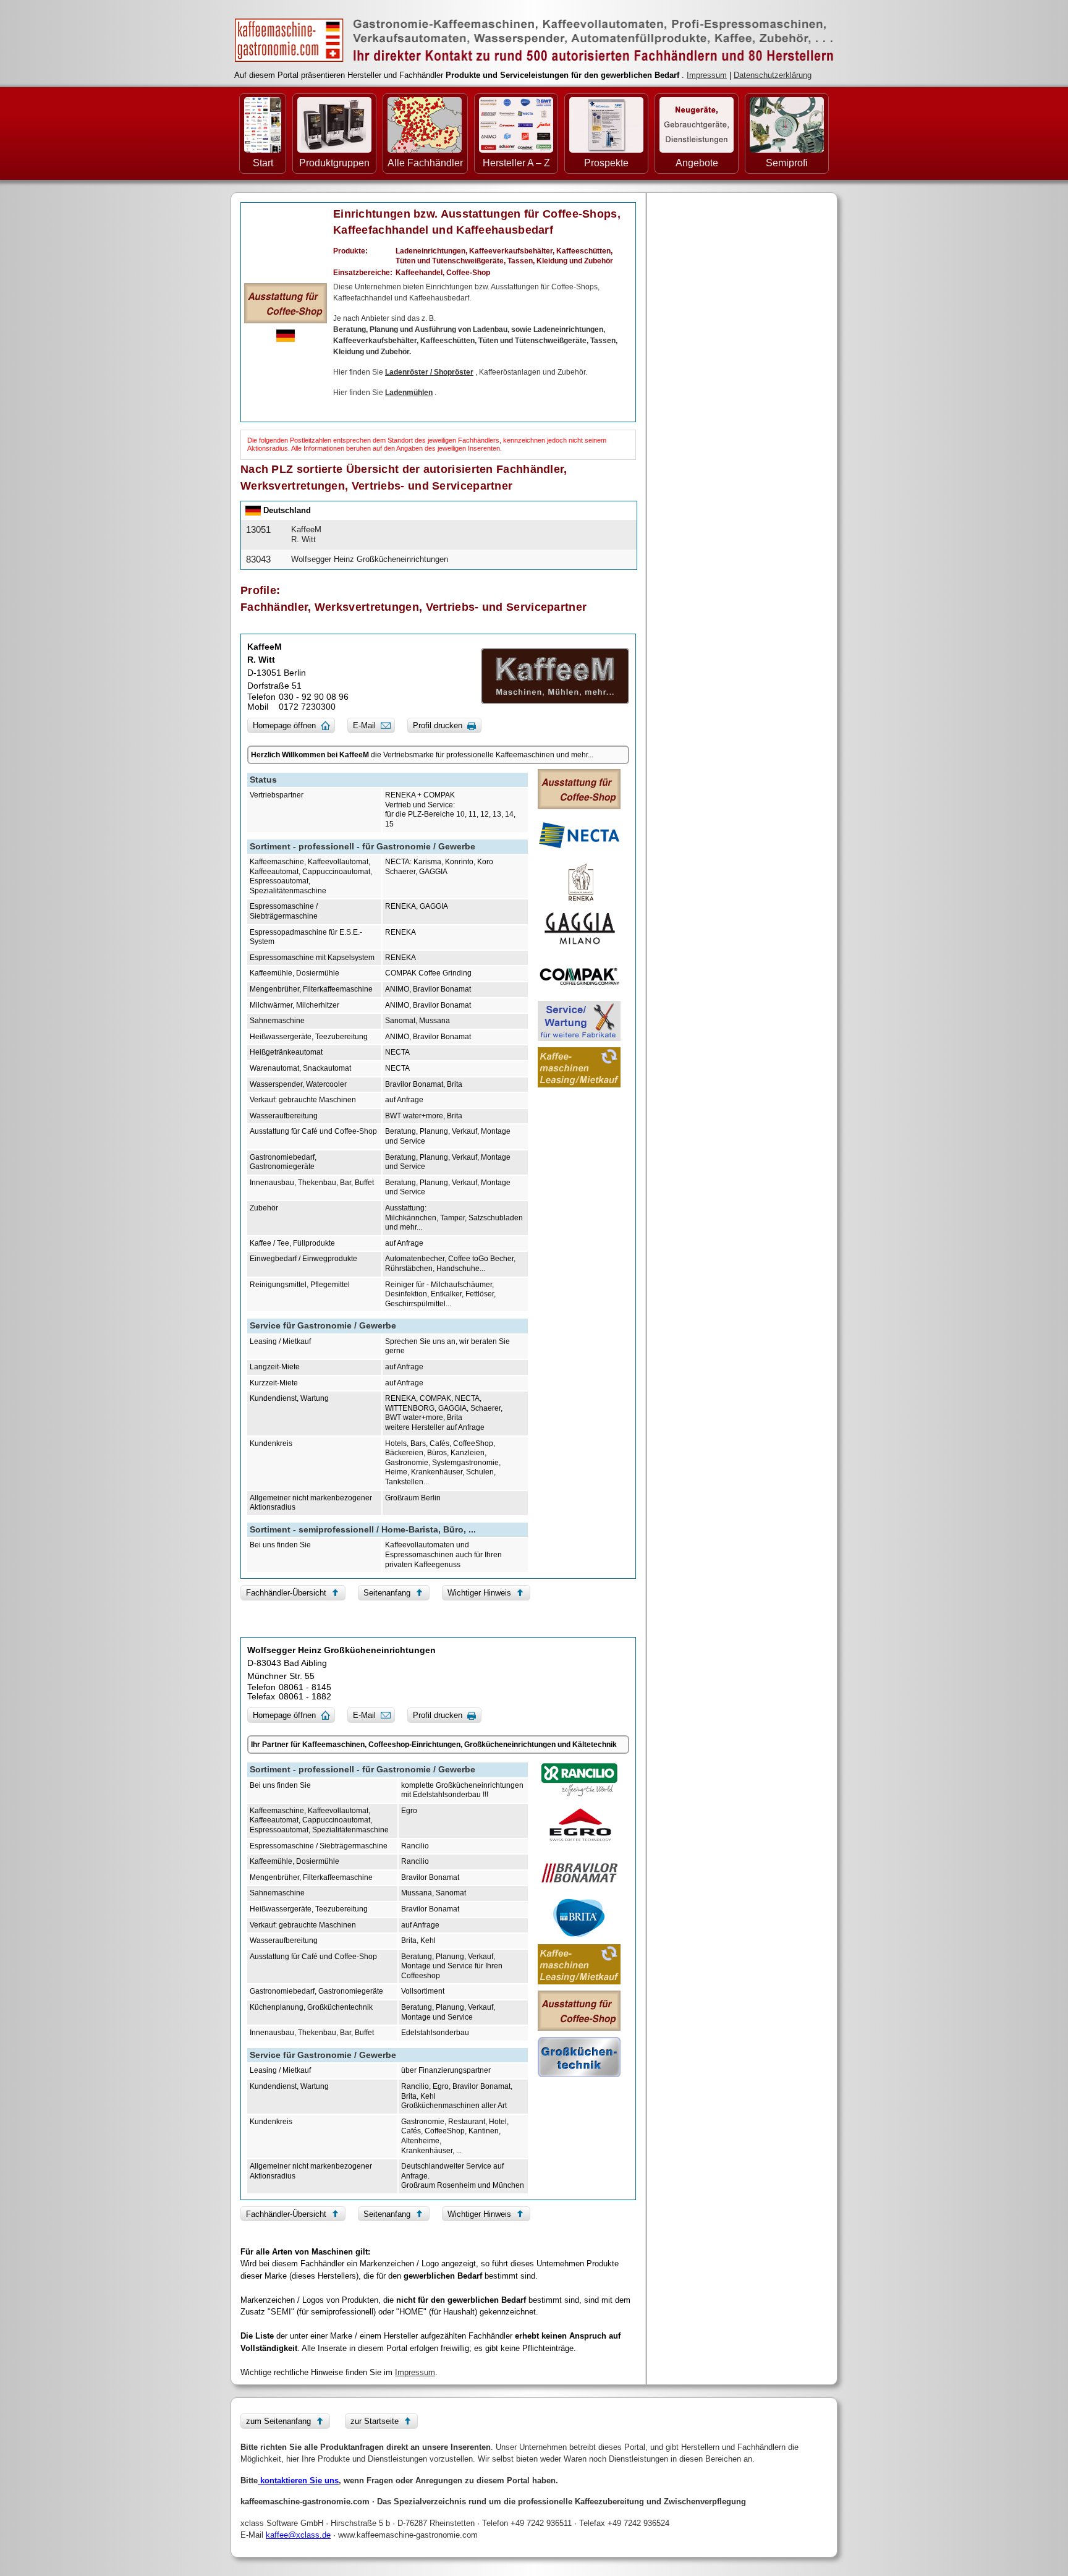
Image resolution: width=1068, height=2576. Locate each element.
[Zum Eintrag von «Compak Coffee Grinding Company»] (579, 975)
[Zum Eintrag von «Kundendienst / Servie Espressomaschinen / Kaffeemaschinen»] (579, 1021)
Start (263, 163)
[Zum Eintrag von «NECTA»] (579, 835)
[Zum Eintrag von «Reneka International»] (579, 882)
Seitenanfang (387, 1593)
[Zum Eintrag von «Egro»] (579, 1825)
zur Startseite (375, 2421)
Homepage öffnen (284, 725)
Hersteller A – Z (516, 163)
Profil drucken (438, 725)
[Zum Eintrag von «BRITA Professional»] (579, 1918)
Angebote (697, 163)
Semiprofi (787, 163)
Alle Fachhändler (425, 163)
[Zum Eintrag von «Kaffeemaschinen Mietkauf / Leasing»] (579, 1067)
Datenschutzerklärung (773, 75)
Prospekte (606, 163)
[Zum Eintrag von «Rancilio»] (579, 1779)
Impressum (707, 75)
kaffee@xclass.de (298, 2535)
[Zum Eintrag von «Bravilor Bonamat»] (579, 1872)
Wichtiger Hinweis (479, 1593)
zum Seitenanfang (278, 2421)
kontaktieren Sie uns (298, 2480)
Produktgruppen (334, 163)
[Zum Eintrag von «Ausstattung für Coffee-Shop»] (286, 302)
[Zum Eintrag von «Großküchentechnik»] (579, 2057)
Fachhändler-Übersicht (286, 1593)
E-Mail (364, 725)
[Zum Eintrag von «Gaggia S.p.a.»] (579, 928)
